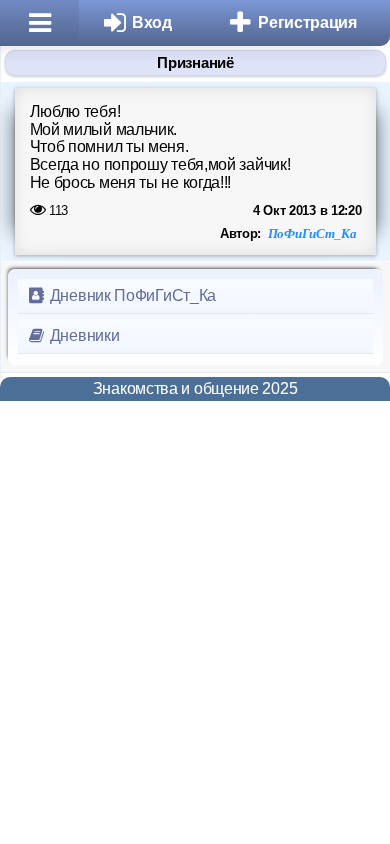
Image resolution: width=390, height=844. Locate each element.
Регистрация (307, 22)
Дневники (82, 335)
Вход (152, 22)
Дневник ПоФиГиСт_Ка (131, 295)
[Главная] (39, 23)
